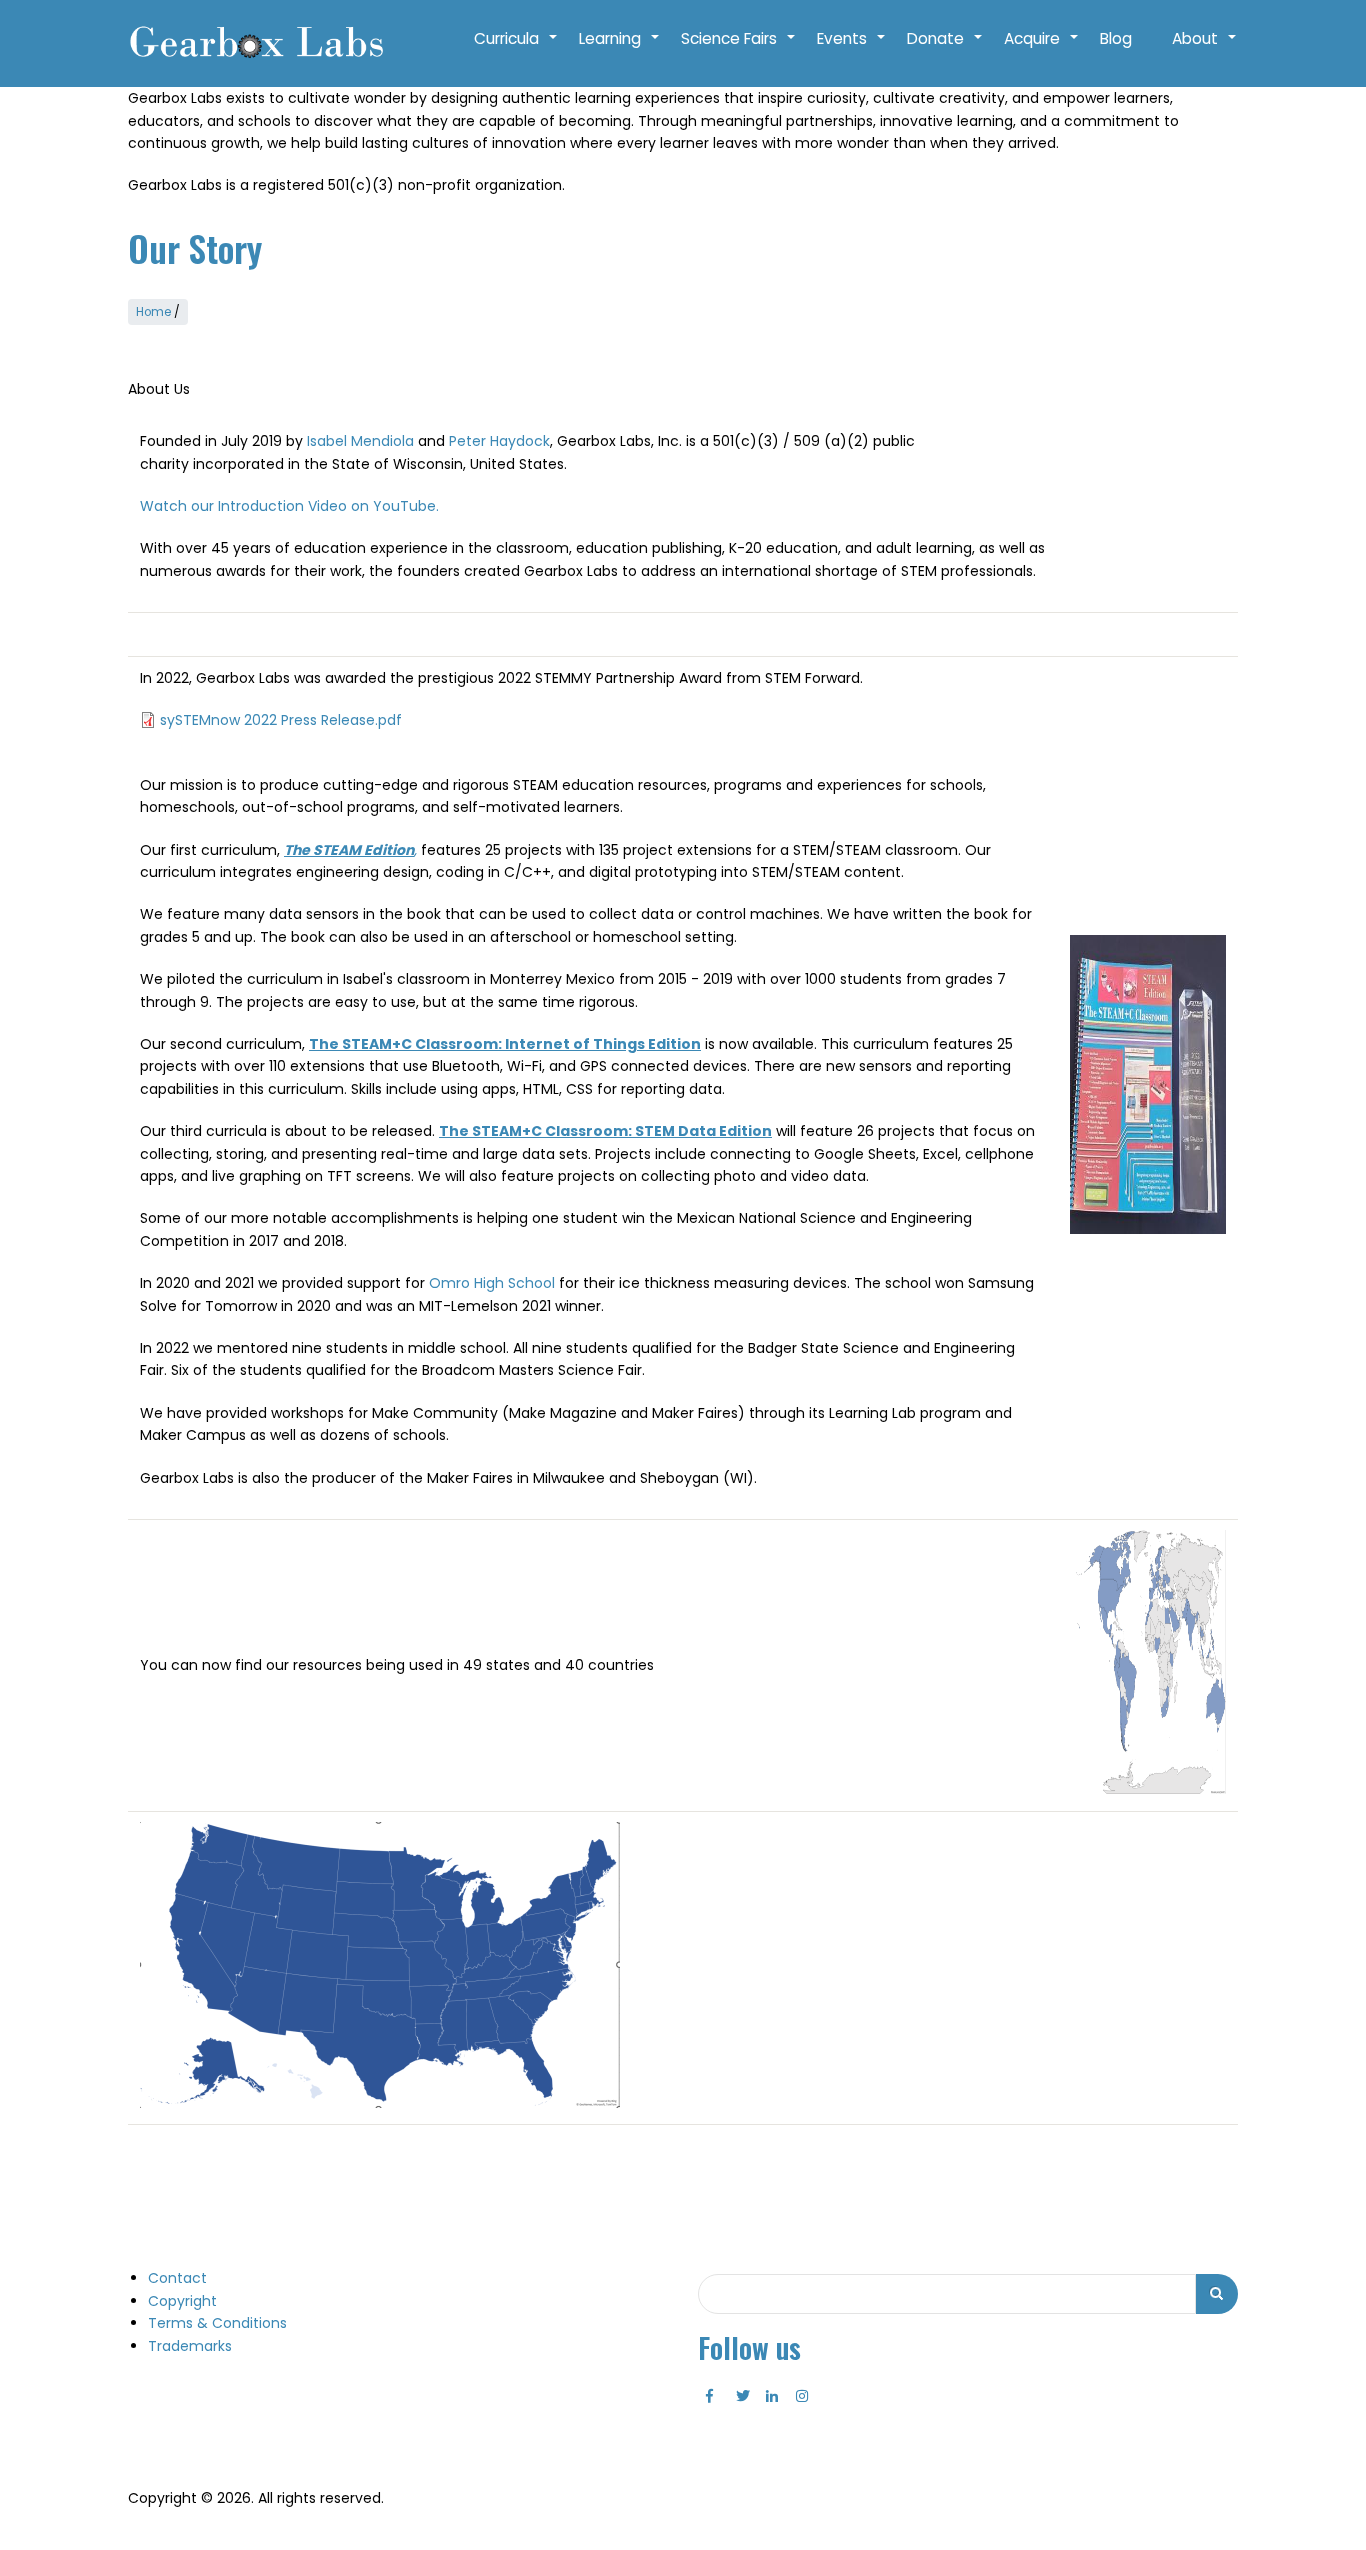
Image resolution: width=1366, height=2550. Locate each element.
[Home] (255, 43)
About (1205, 49)
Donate (945, 49)
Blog (1116, 38)
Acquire (1042, 49)
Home (153, 312)
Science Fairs (739, 49)
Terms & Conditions (217, 2323)
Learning (620, 49)
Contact (177, 2278)
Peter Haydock (499, 441)
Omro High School (492, 1283)
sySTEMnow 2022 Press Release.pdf (281, 720)
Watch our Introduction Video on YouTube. (289, 506)
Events (852, 49)
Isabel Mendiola (360, 441)
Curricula (516, 49)
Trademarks (190, 2346)
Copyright (182, 2301)
